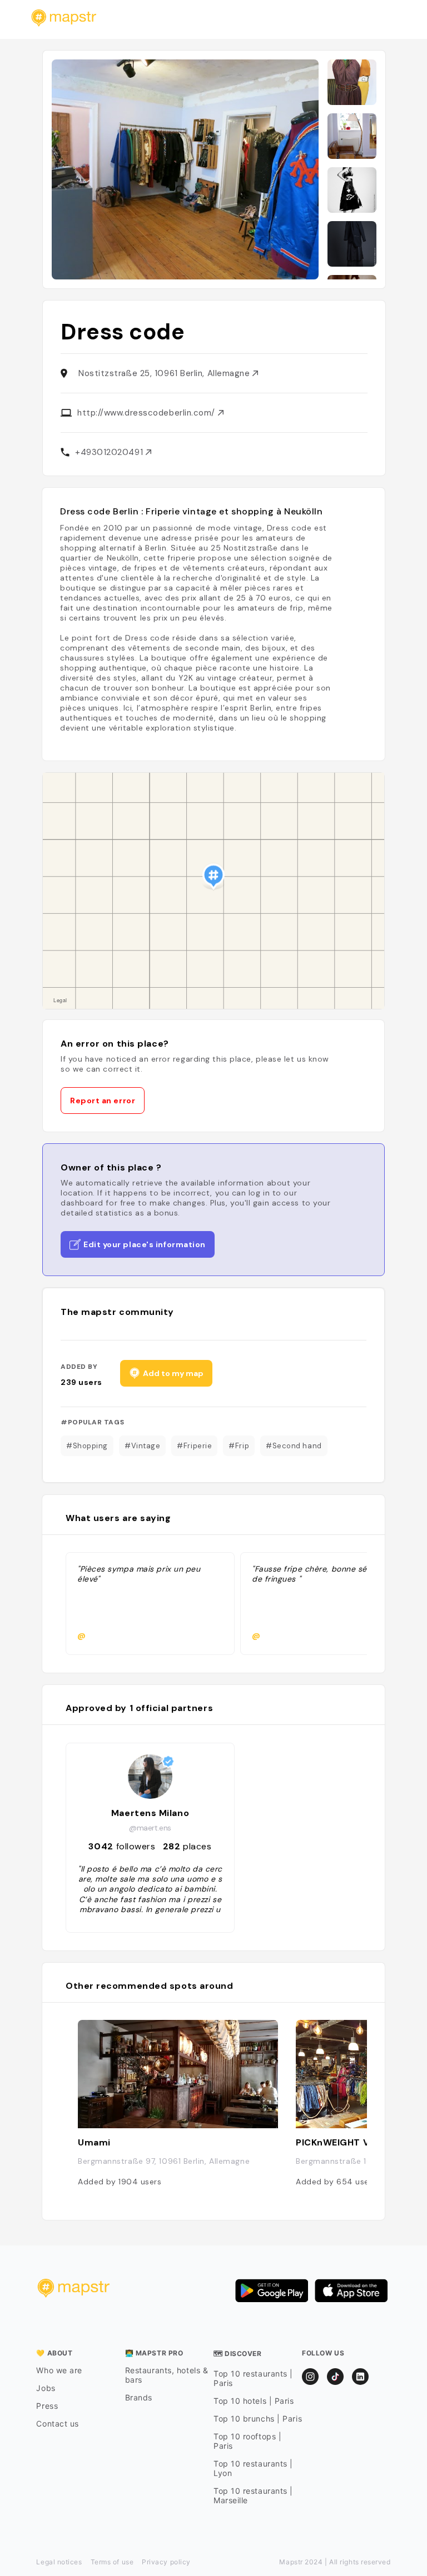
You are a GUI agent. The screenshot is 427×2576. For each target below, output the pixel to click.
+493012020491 (110, 452)
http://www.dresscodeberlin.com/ (148, 413)
